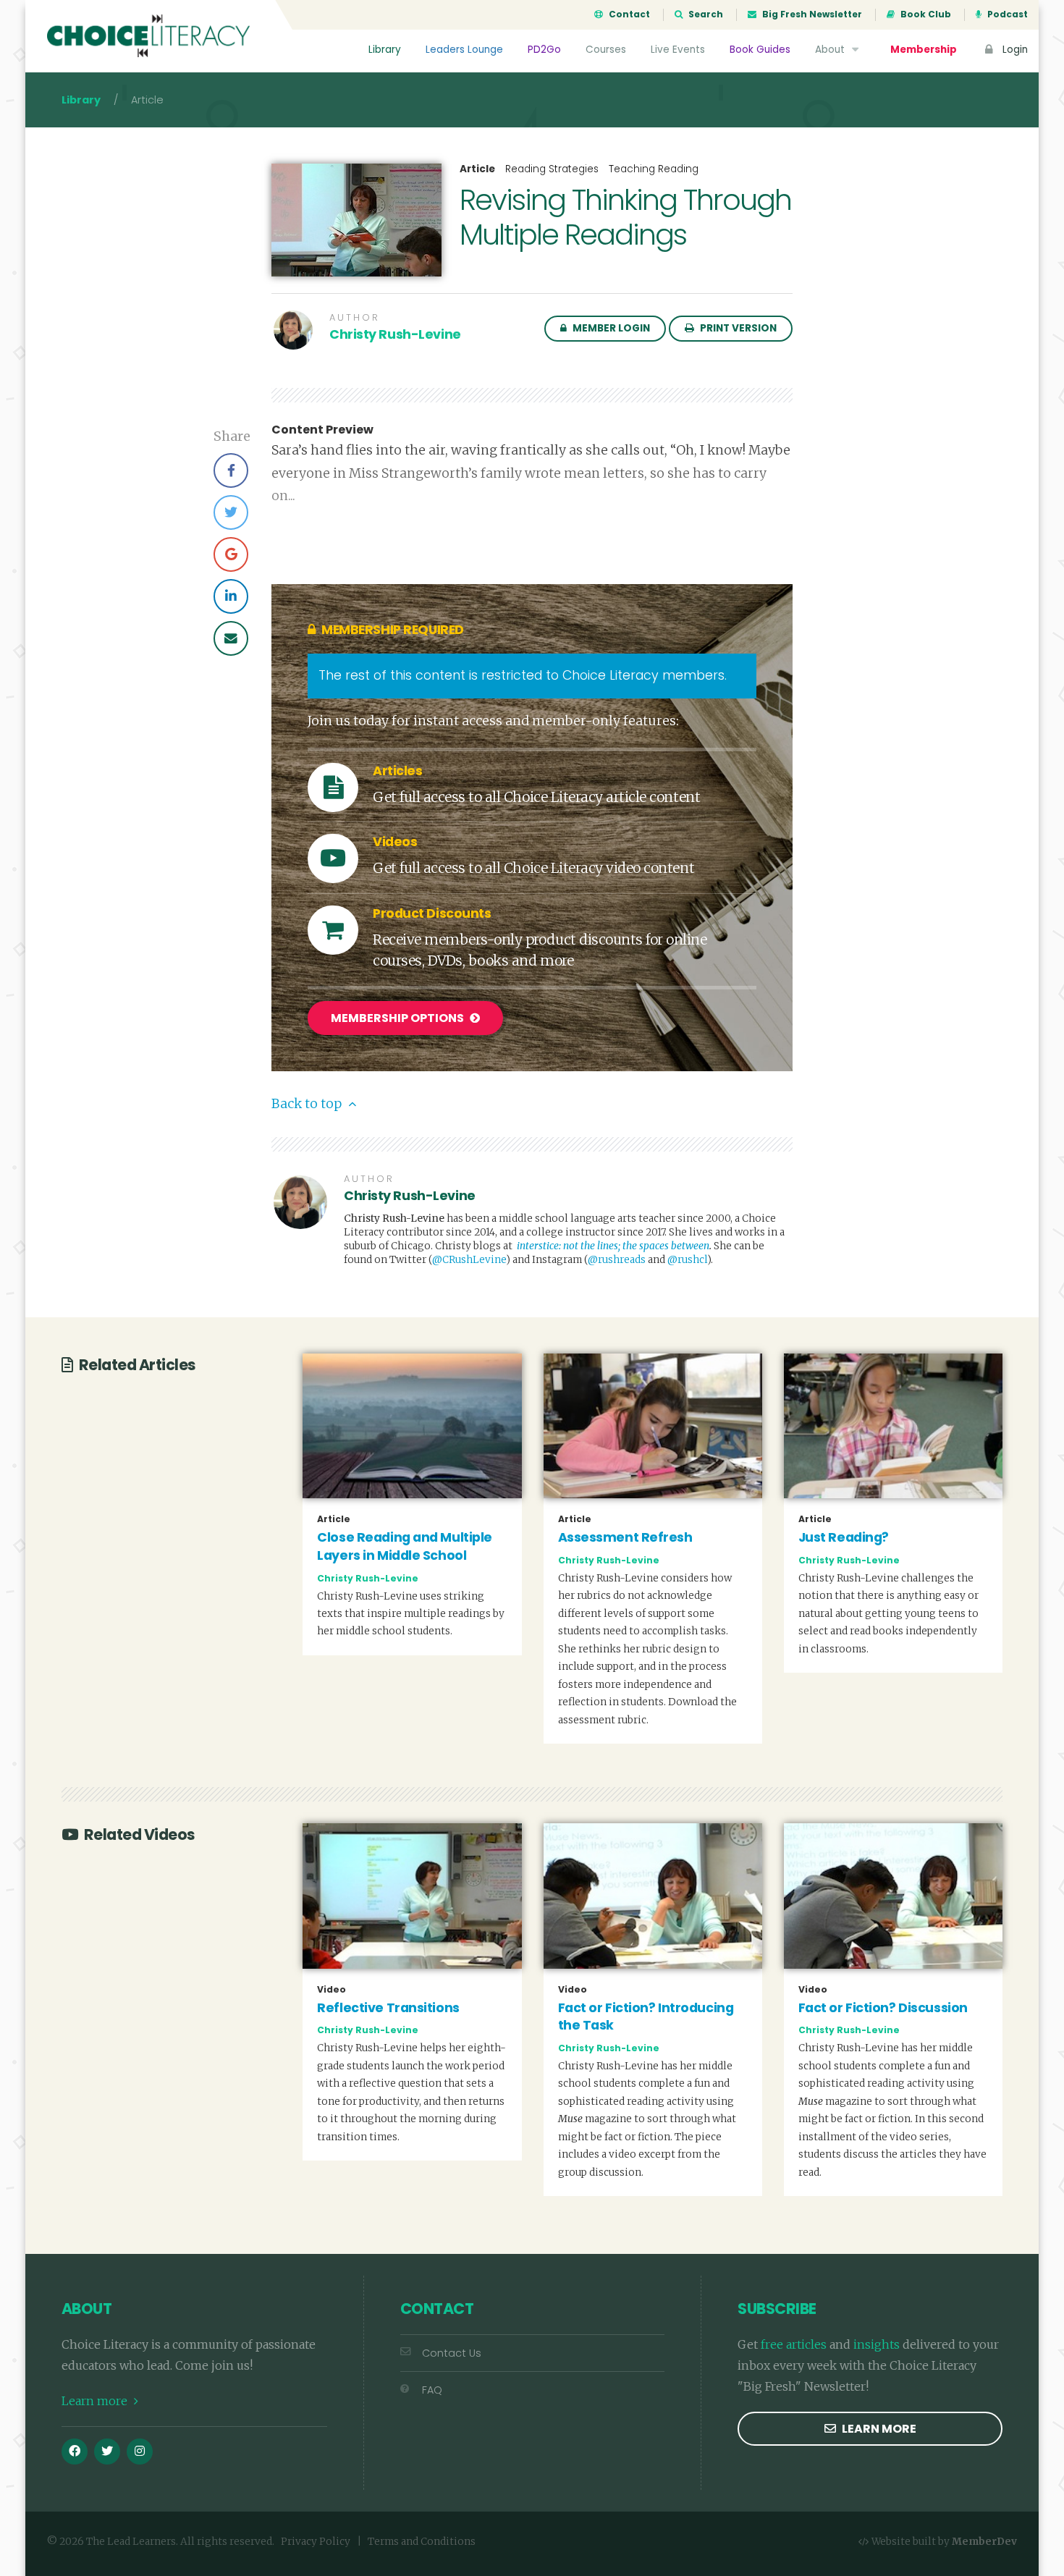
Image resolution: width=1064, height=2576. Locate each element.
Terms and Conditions (422, 2542)
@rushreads (617, 1260)
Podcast (1006, 14)
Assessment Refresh (625, 1537)
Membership (924, 50)
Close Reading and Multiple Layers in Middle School (405, 1546)
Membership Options (398, 1018)
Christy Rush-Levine (395, 334)
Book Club (925, 14)
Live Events (678, 50)
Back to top (308, 1104)
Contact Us (452, 2353)
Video (332, 1990)
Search (705, 14)
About (831, 50)
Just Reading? (844, 1537)
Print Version (737, 328)
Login (1014, 50)
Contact (628, 14)
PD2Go (544, 50)
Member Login (610, 328)
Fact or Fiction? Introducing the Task (646, 2017)
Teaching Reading (654, 169)
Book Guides (760, 50)
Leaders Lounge (464, 50)
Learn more (96, 2401)
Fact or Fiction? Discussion (883, 2008)
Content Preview (322, 430)
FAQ (432, 2390)
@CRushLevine (469, 1260)
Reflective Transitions (388, 2008)
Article (477, 169)
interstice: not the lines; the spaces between (613, 1246)
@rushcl (687, 1260)
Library (385, 50)
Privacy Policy (316, 2542)
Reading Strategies (552, 169)
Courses (606, 50)
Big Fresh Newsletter (811, 14)
